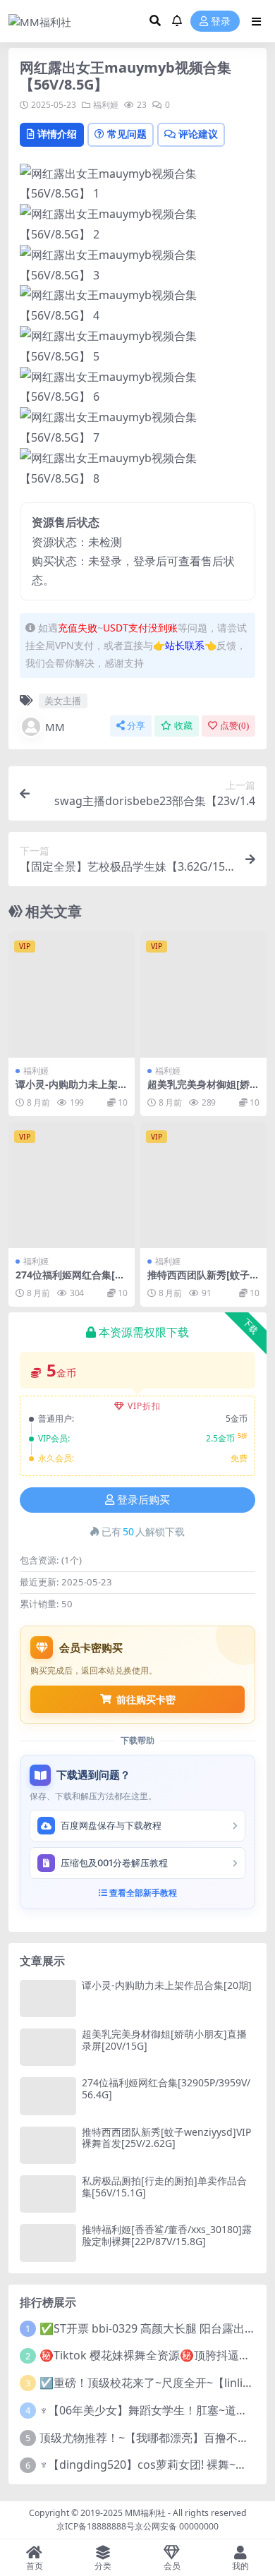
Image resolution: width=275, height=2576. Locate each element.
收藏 (183, 726)
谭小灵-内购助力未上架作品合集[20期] (72, 1090)
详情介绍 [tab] (57, 134)
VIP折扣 (144, 1406)
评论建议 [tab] (198, 134)
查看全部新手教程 (142, 1893)
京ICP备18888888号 (96, 2526)
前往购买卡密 (146, 1699)
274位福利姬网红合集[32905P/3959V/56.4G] (71, 1281)
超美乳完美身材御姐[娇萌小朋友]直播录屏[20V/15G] (164, 2040)
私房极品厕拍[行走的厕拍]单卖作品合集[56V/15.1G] (164, 2187)
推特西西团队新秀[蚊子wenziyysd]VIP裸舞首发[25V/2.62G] (166, 2138)
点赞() (234, 726)
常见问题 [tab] (127, 134)
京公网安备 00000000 (177, 2526)
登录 (221, 22)
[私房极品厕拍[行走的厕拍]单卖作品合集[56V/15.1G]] (48, 2194)
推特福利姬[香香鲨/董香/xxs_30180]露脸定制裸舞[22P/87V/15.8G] (167, 2235)
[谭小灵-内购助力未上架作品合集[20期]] (72, 994)
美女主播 (63, 701)
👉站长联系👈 (185, 645)
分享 (136, 726)
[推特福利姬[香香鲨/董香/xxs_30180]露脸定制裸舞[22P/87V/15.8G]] (48, 2243)
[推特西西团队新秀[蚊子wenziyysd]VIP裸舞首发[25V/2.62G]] (203, 1185)
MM (55, 727)
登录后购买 (143, 1500)
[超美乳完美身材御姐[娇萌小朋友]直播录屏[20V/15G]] (203, 994)
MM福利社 (145, 2513)
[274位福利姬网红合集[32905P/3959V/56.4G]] (72, 1185)
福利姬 (106, 105)
